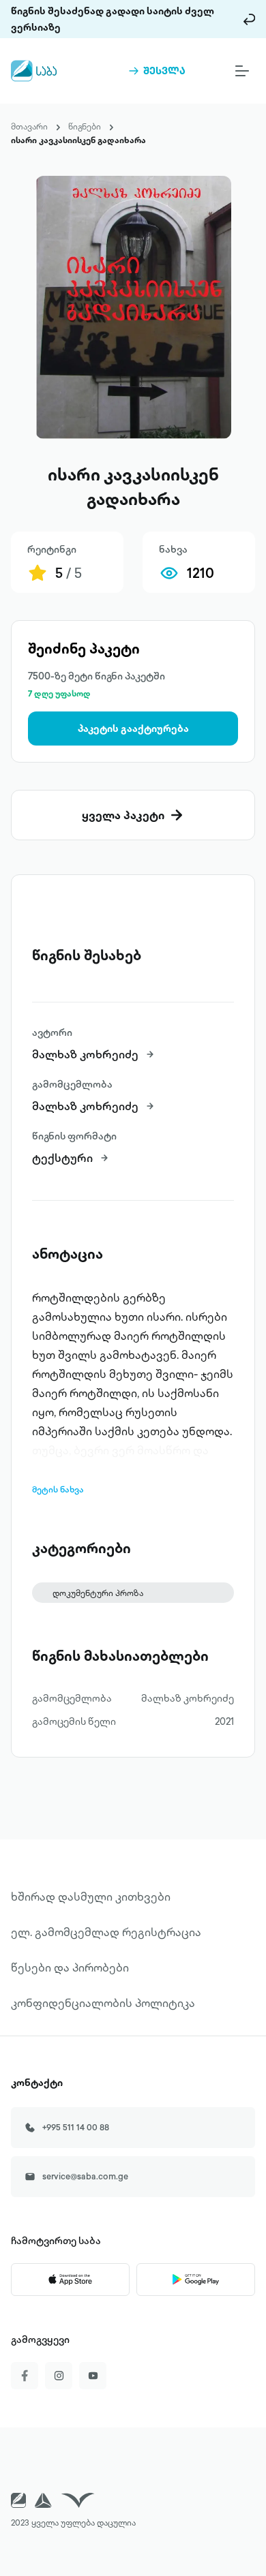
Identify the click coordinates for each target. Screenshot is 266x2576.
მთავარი (29, 126)
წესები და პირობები (70, 1967)
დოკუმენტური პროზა (98, 1593)
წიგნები (85, 126)
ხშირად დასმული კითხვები (91, 1897)
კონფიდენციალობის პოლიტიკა (103, 2003)
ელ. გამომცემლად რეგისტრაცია (106, 1932)
